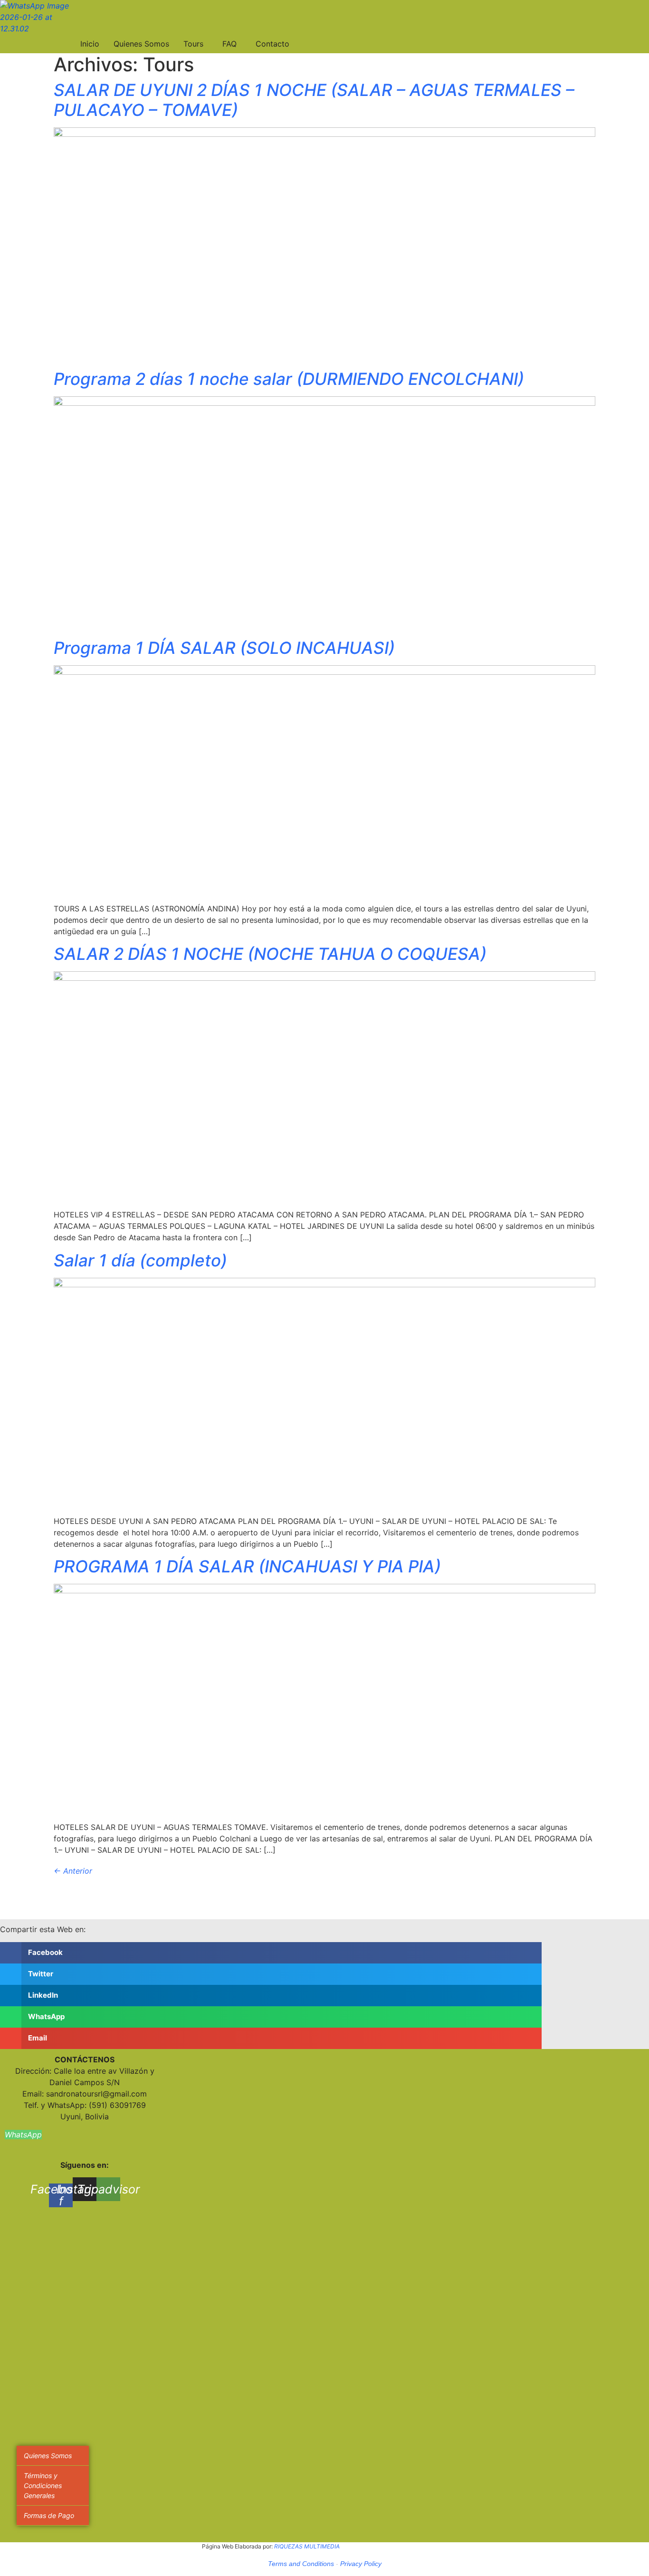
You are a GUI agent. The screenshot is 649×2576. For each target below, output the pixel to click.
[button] (271, 1953)
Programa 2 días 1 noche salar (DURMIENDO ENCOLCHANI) (289, 379)
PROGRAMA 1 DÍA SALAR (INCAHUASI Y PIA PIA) (247, 1566)
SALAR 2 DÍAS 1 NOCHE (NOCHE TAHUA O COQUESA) (270, 954)
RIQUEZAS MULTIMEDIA (307, 2546)
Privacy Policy (361, 2564)
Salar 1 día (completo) (140, 1260)
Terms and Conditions (301, 2564)
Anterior (73, 1871)
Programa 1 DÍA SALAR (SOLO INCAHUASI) (224, 648)
